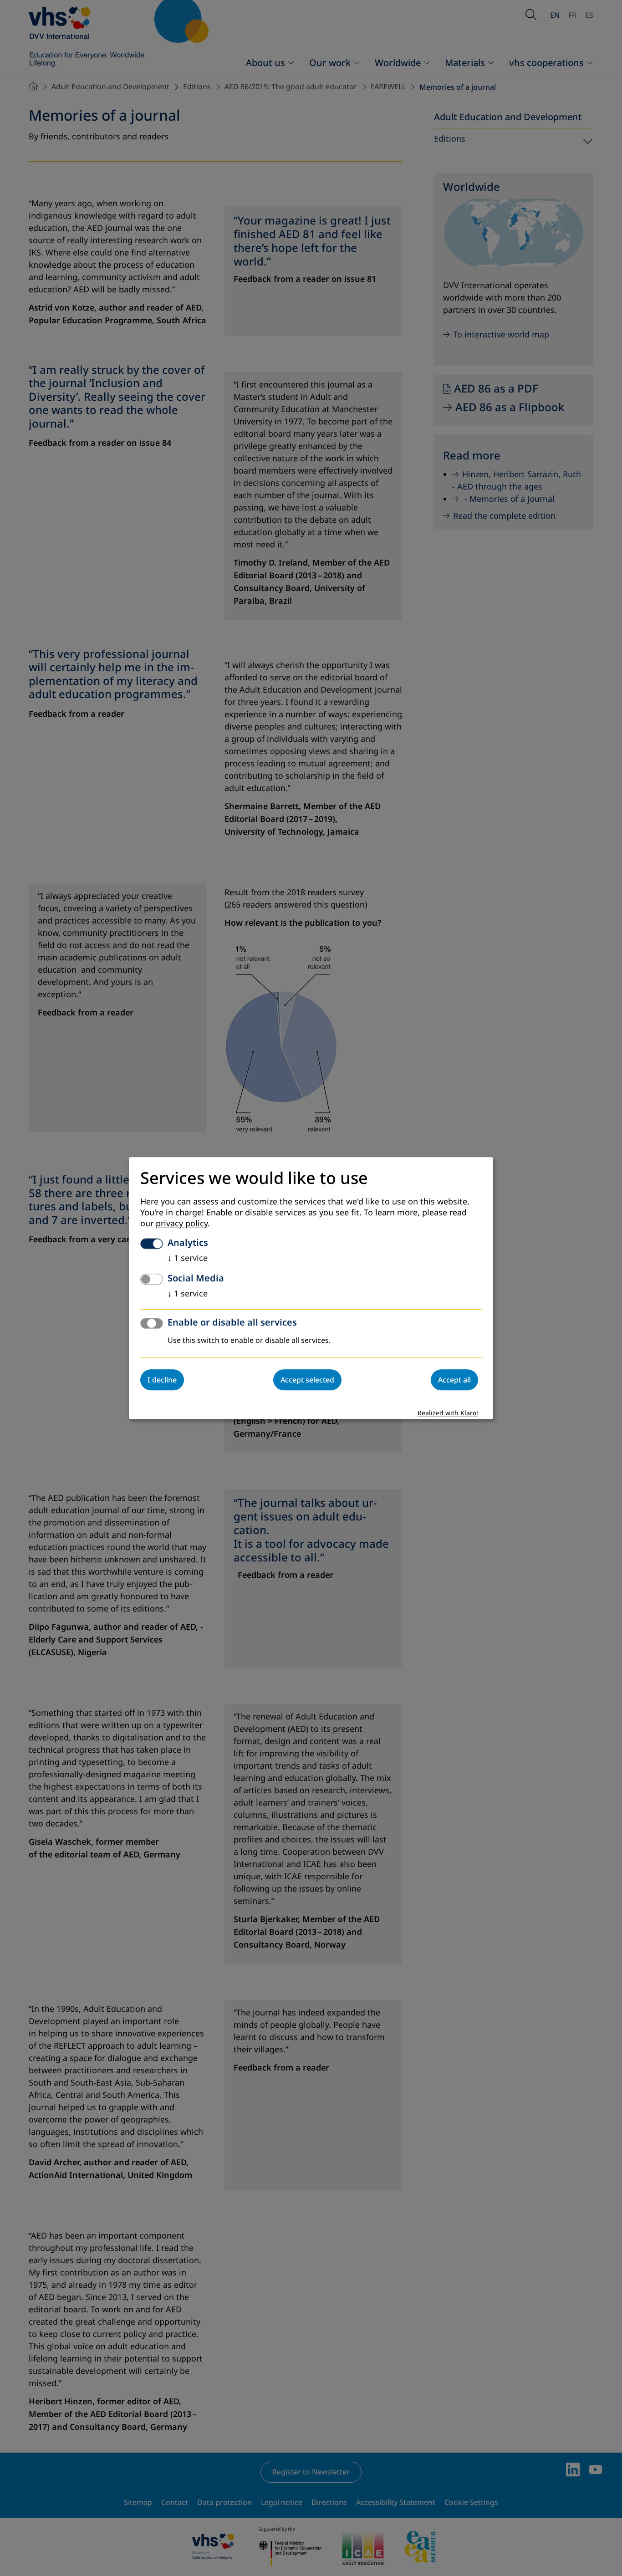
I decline (162, 1380)
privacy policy (182, 1224)
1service (188, 1258)
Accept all (454, 1380)
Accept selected (307, 1380)
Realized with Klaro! (448, 1413)
